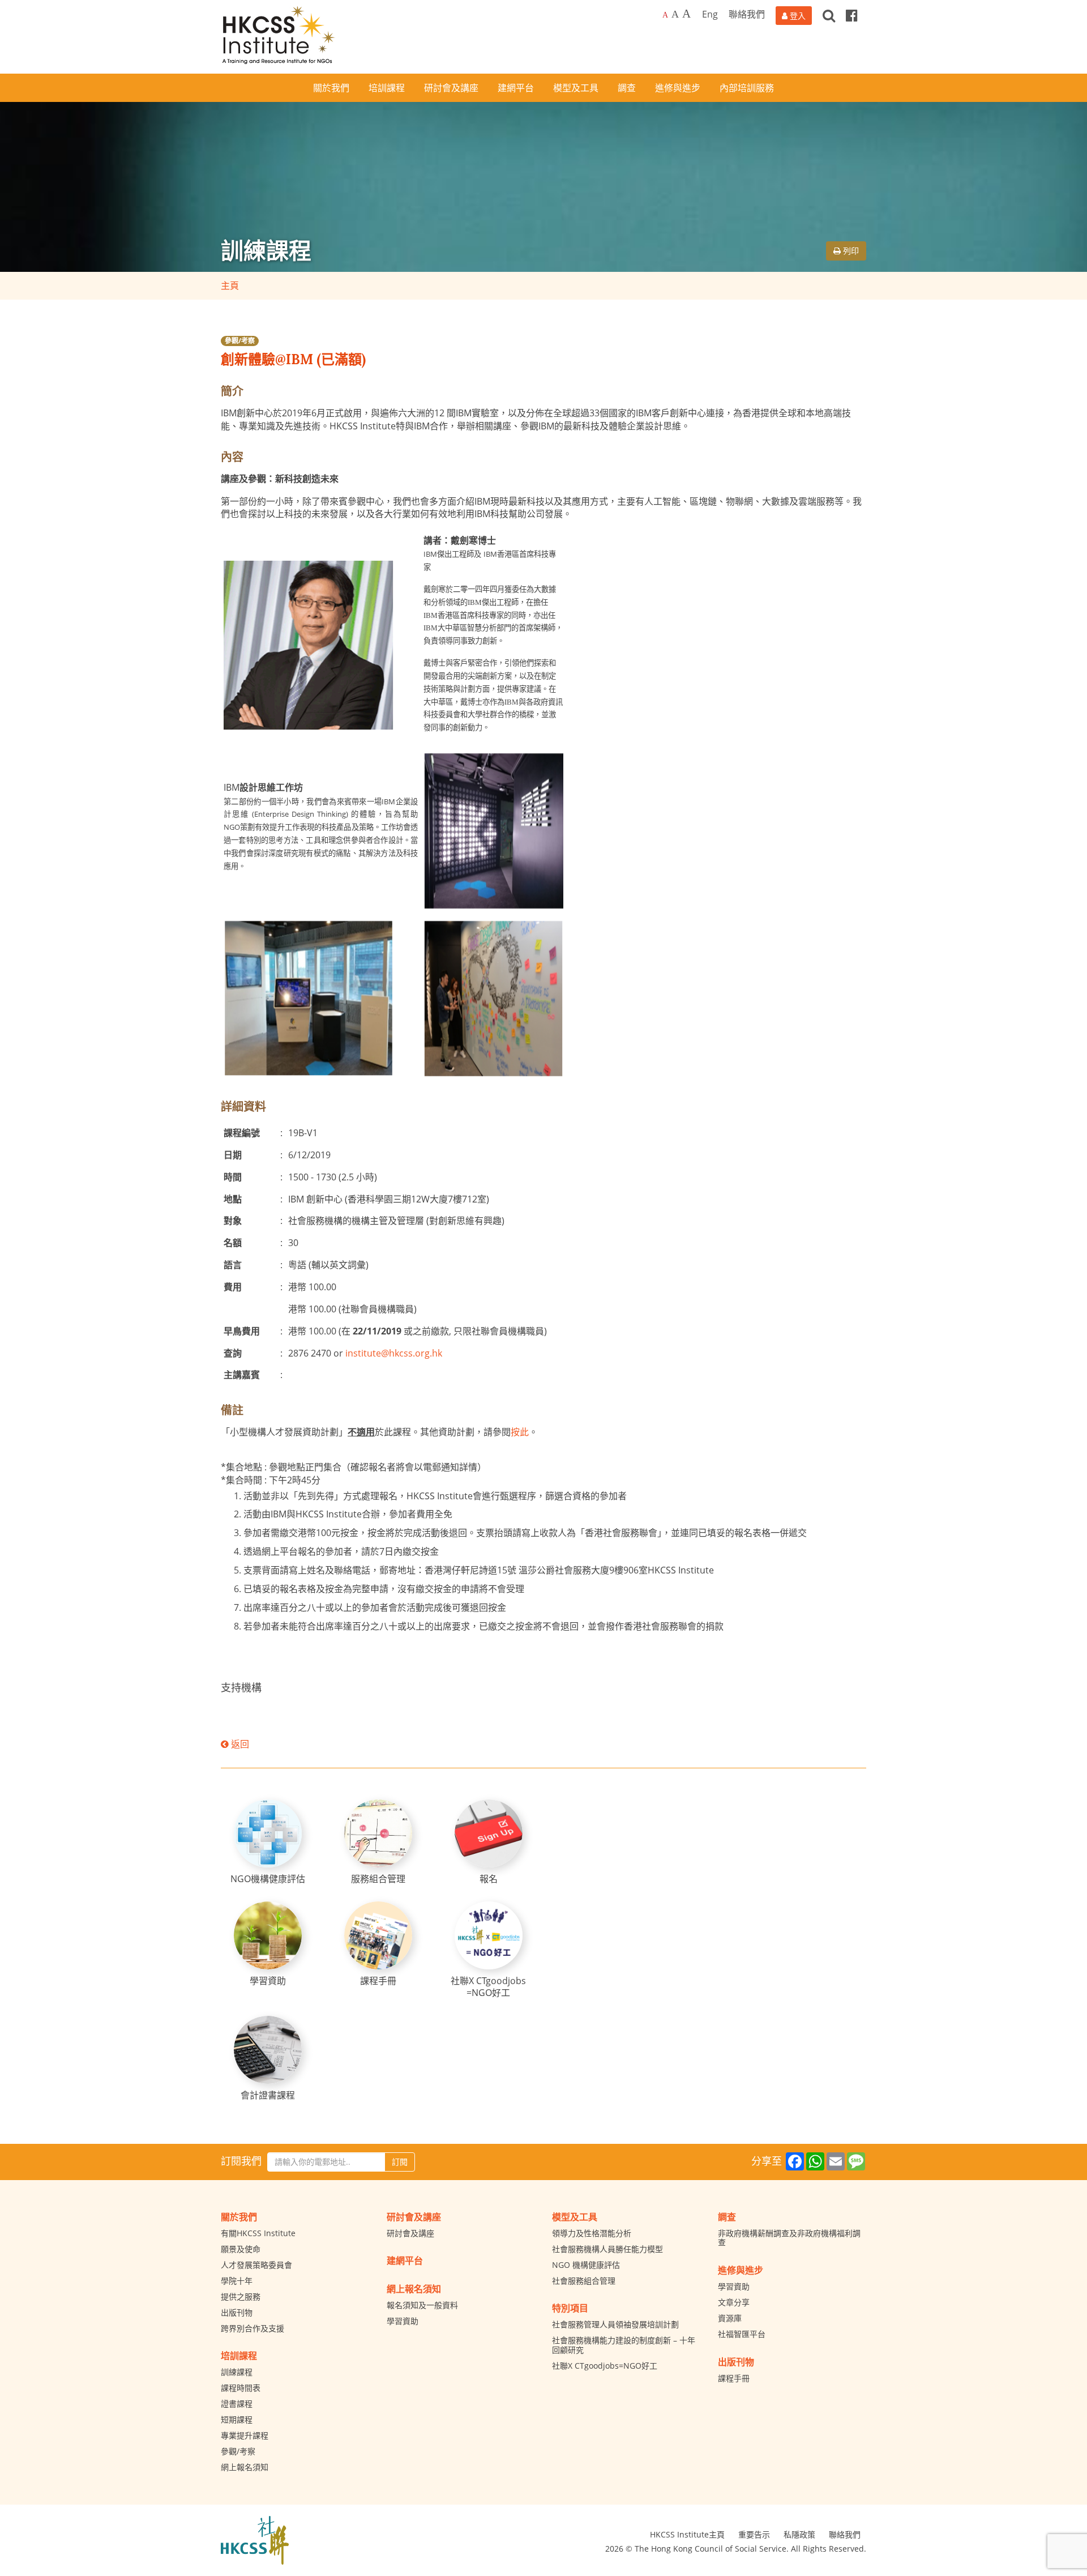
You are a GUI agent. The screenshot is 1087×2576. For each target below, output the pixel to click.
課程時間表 (241, 2388)
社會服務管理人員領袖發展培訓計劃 (615, 2324)
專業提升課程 (245, 2435)
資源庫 (730, 2318)
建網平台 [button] (516, 88)
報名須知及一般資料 (422, 2305)
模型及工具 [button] (576, 88)
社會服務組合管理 (584, 2281)
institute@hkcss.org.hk (394, 1353)
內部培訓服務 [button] (747, 88)
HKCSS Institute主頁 (687, 2534)
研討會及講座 (410, 2233)
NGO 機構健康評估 (586, 2265)
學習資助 (403, 2321)
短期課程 (237, 2419)
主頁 (230, 285)
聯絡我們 (747, 14)
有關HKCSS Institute (258, 2233)
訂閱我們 (241, 2161)
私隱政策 (799, 2534)
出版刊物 (237, 2312)
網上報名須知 (245, 2467)
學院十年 (237, 2281)
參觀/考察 (240, 341)
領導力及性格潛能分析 (592, 2233)
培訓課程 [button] (387, 88)
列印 (850, 251)
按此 (520, 1432)
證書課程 (237, 2404)
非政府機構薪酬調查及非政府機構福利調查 (789, 2238)
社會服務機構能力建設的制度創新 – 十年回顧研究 (624, 2345)
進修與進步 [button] (678, 88)
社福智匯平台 (742, 2334)
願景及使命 (241, 2249)
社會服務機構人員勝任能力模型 (607, 2249)
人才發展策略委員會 (256, 2265)
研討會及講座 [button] (451, 88)
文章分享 (734, 2302)
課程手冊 (734, 2378)
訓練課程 (237, 2372)
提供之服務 (241, 2296)
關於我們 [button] (331, 88)
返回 (239, 1744)
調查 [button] (627, 88)
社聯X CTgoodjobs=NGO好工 (605, 2366)
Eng (710, 14)
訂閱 (400, 2162)
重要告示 (754, 2534)
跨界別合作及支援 (253, 2328)
